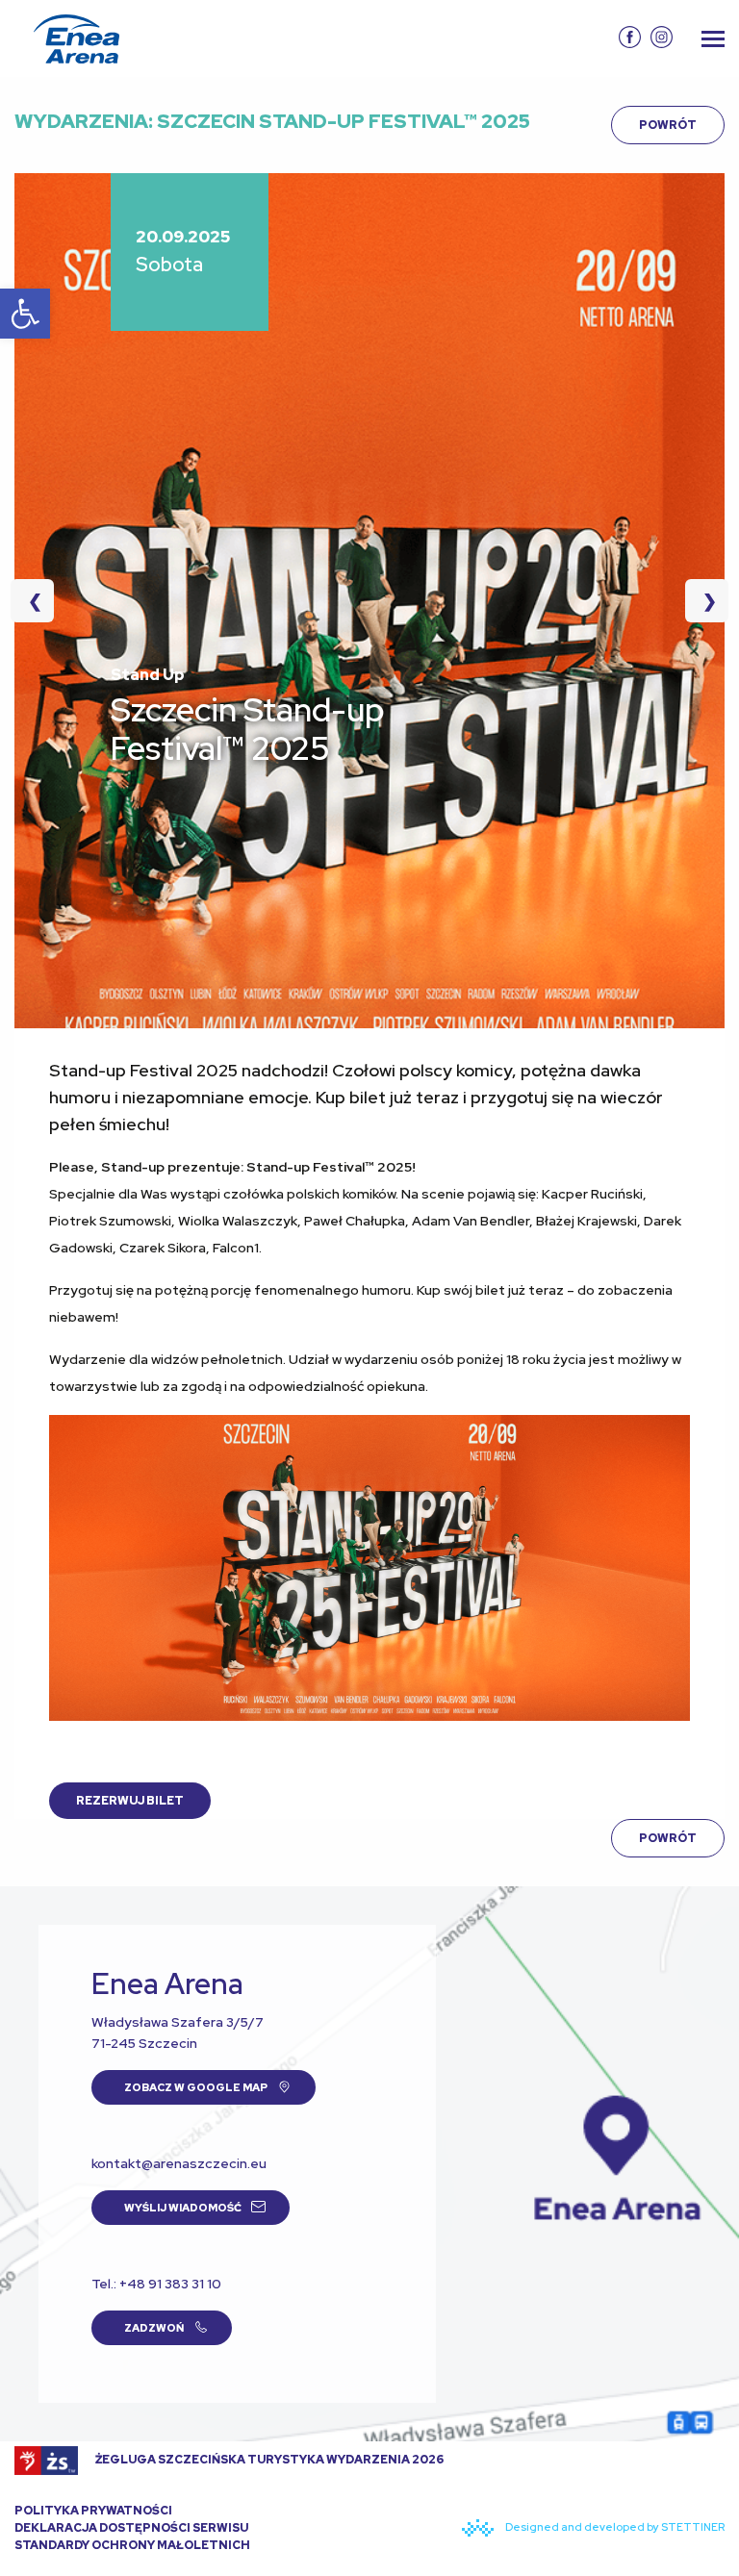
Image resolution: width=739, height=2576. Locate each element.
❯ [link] (701, 601)
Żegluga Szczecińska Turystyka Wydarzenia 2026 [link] (268, 2460)
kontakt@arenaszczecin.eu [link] (179, 2163)
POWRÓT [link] (668, 125)
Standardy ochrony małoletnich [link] (132, 2545)
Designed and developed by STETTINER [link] (614, 2527)
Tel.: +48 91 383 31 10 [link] (156, 2284)
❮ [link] (41, 601)
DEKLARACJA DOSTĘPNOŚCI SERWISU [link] (131, 2528)
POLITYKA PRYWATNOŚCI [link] (93, 2511)
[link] (25, 314)
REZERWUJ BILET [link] (130, 1801)
